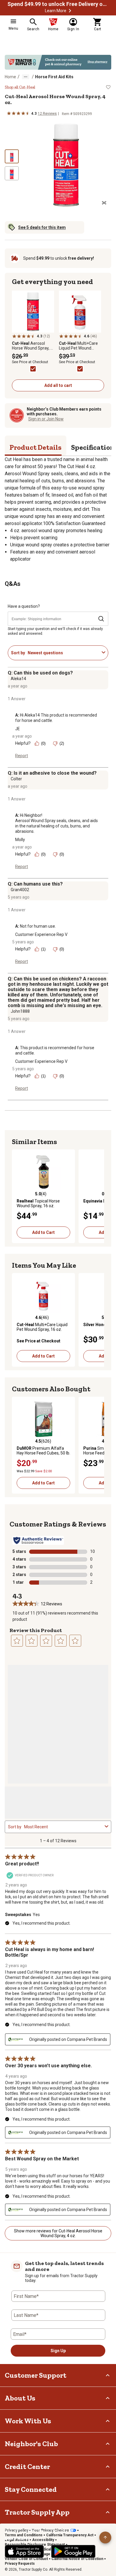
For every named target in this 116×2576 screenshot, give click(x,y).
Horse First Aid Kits (54, 77)
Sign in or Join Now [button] (46, 419)
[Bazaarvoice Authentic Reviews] (38, 1540)
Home (10, 77)
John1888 (20, 1011)
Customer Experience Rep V (41, 934)
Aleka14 (18, 679)
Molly (20, 840)
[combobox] (64, 653)
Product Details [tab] (36, 447)
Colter (16, 779)
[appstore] (24, 2551)
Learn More (56, 11)
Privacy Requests (20, 2564)
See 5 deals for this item (42, 227)
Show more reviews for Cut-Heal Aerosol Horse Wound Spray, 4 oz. (58, 2233)
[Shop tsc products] (58, 62)
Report (22, 756)
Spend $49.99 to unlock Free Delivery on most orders (58, 4)
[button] (70, 11)
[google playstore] (73, 2551)
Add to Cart (43, 1232)
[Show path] (26, 77)
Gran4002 (20, 890)
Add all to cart (58, 385)
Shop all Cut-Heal (20, 87)
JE (18, 729)
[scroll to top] (105, 2537)
